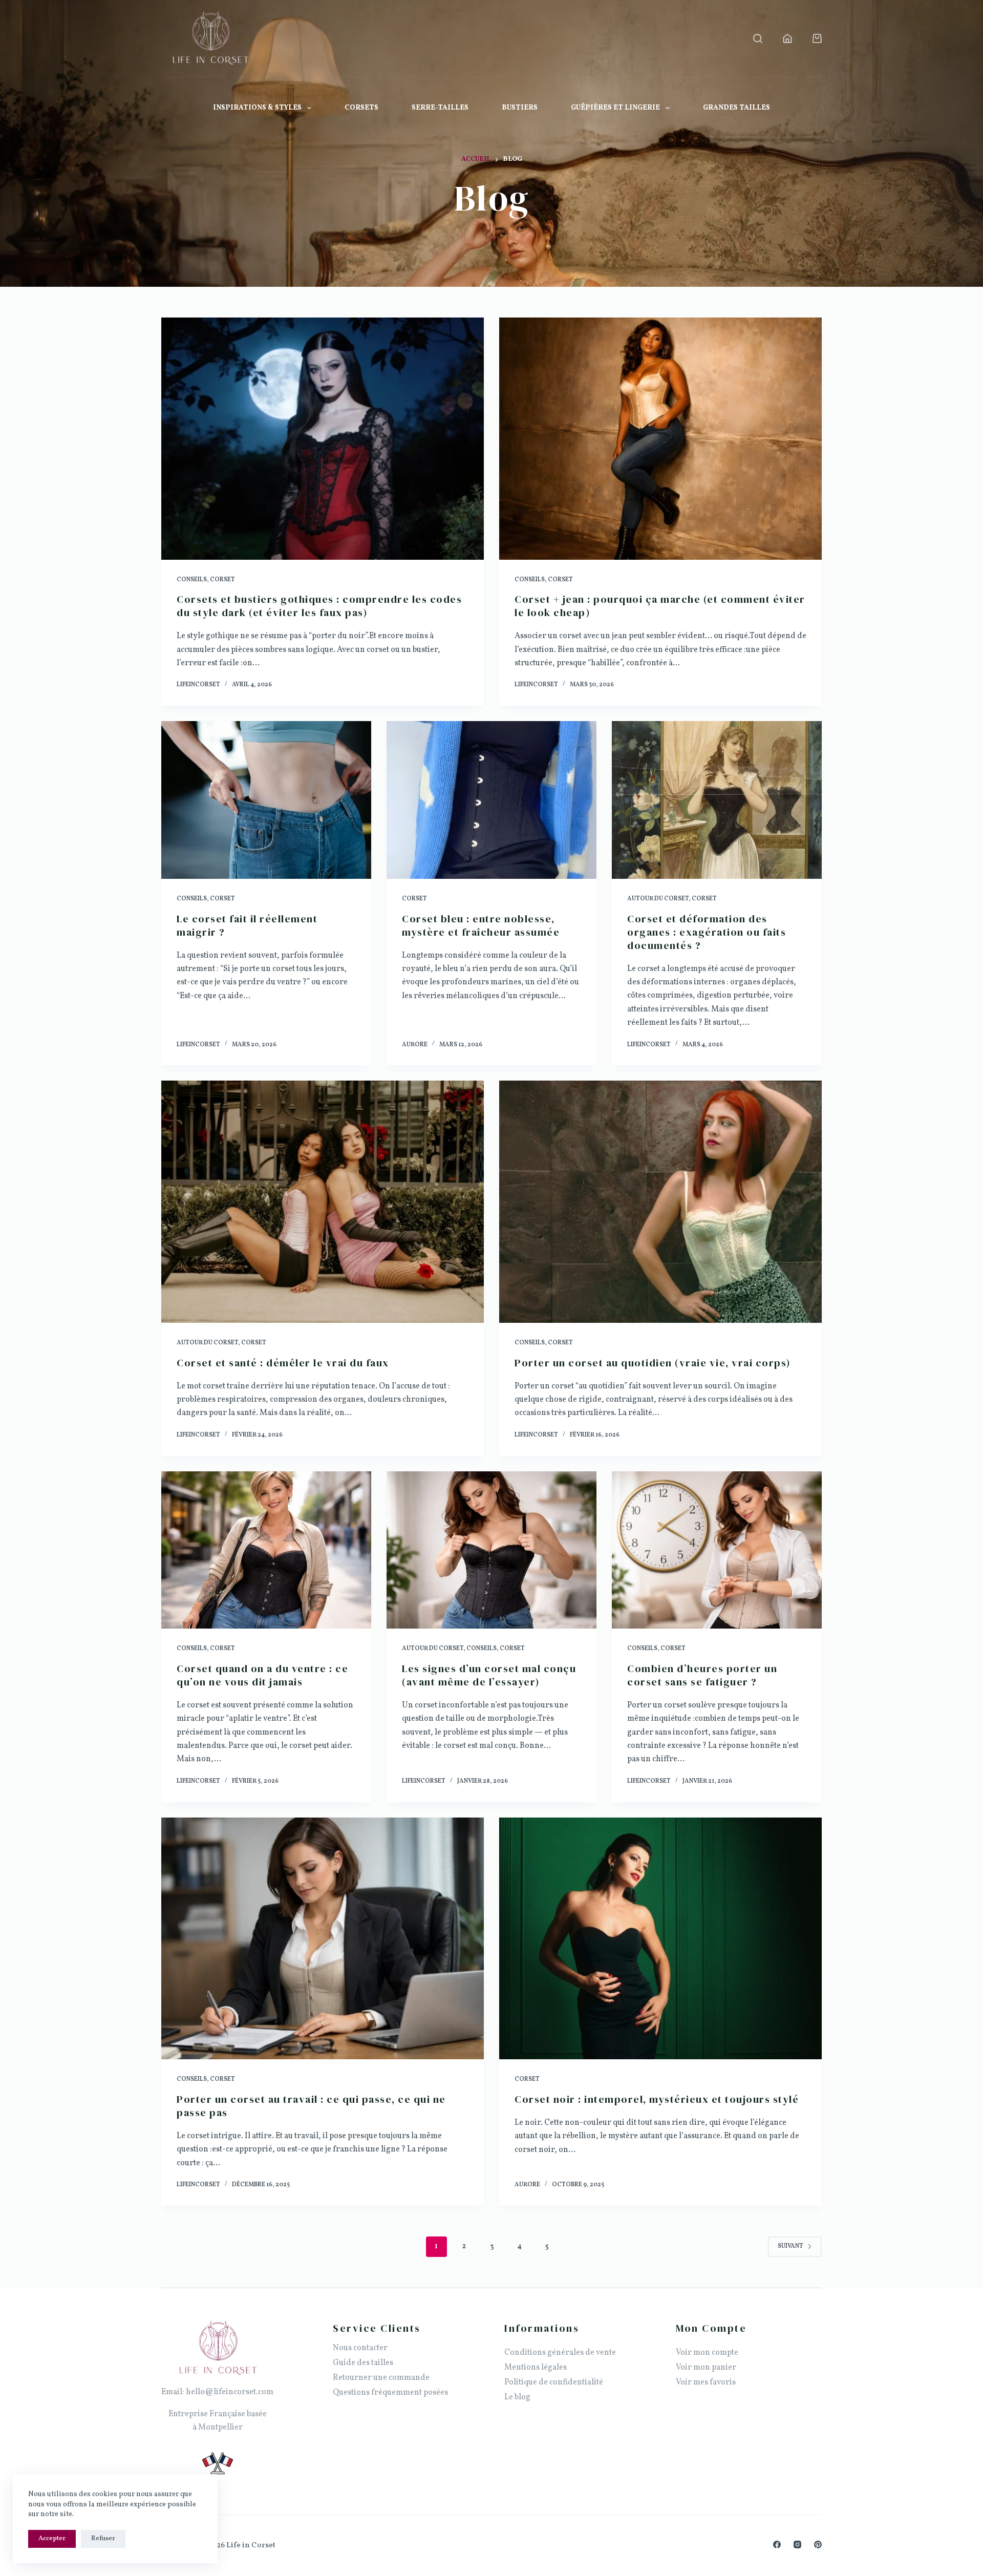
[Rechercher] (758, 38)
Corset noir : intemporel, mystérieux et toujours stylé (657, 2099)
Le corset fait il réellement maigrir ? (247, 925)
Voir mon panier (706, 2368)
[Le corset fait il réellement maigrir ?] (266, 800)
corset (222, 580)
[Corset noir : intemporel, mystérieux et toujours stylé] (660, 1939)
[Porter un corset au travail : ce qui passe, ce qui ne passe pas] (323, 1939)
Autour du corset (658, 899)
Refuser (103, 2539)
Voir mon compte (707, 2353)
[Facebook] (777, 2545)
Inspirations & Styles (257, 108)
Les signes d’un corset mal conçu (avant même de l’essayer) (489, 1675)
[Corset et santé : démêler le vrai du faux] (323, 1202)
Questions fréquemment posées (390, 2393)
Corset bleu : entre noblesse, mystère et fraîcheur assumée (481, 925)
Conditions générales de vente (560, 2353)
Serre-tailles (440, 108)
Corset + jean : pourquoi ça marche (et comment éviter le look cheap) (660, 606)
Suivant (790, 2246)
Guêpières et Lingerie (615, 108)
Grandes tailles (736, 108)
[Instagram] (797, 2545)
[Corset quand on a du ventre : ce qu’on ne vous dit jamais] (266, 1550)
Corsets (361, 108)
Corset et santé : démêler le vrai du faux (283, 1363)
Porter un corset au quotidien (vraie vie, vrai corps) (653, 1363)
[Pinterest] (818, 2545)
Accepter (52, 2539)
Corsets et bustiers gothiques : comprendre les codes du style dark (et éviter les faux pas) (319, 606)
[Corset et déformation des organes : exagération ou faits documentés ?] (717, 800)
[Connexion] (787, 38)
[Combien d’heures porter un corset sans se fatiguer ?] (717, 1550)
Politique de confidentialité (554, 2382)
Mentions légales (536, 2368)
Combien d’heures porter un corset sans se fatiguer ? (702, 1675)
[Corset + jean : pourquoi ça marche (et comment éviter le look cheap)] (660, 439)
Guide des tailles (363, 2363)
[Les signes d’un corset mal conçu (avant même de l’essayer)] (491, 1550)
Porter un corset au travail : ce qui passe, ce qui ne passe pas (311, 2106)
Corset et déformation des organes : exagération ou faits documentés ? (707, 932)
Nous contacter (360, 2348)
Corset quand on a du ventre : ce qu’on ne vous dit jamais (262, 1675)
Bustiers (520, 108)
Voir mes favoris (706, 2382)
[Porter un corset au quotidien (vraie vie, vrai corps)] (660, 1202)
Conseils (192, 580)
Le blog (517, 2397)
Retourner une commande (381, 2378)
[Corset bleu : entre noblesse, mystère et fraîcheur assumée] (491, 800)
